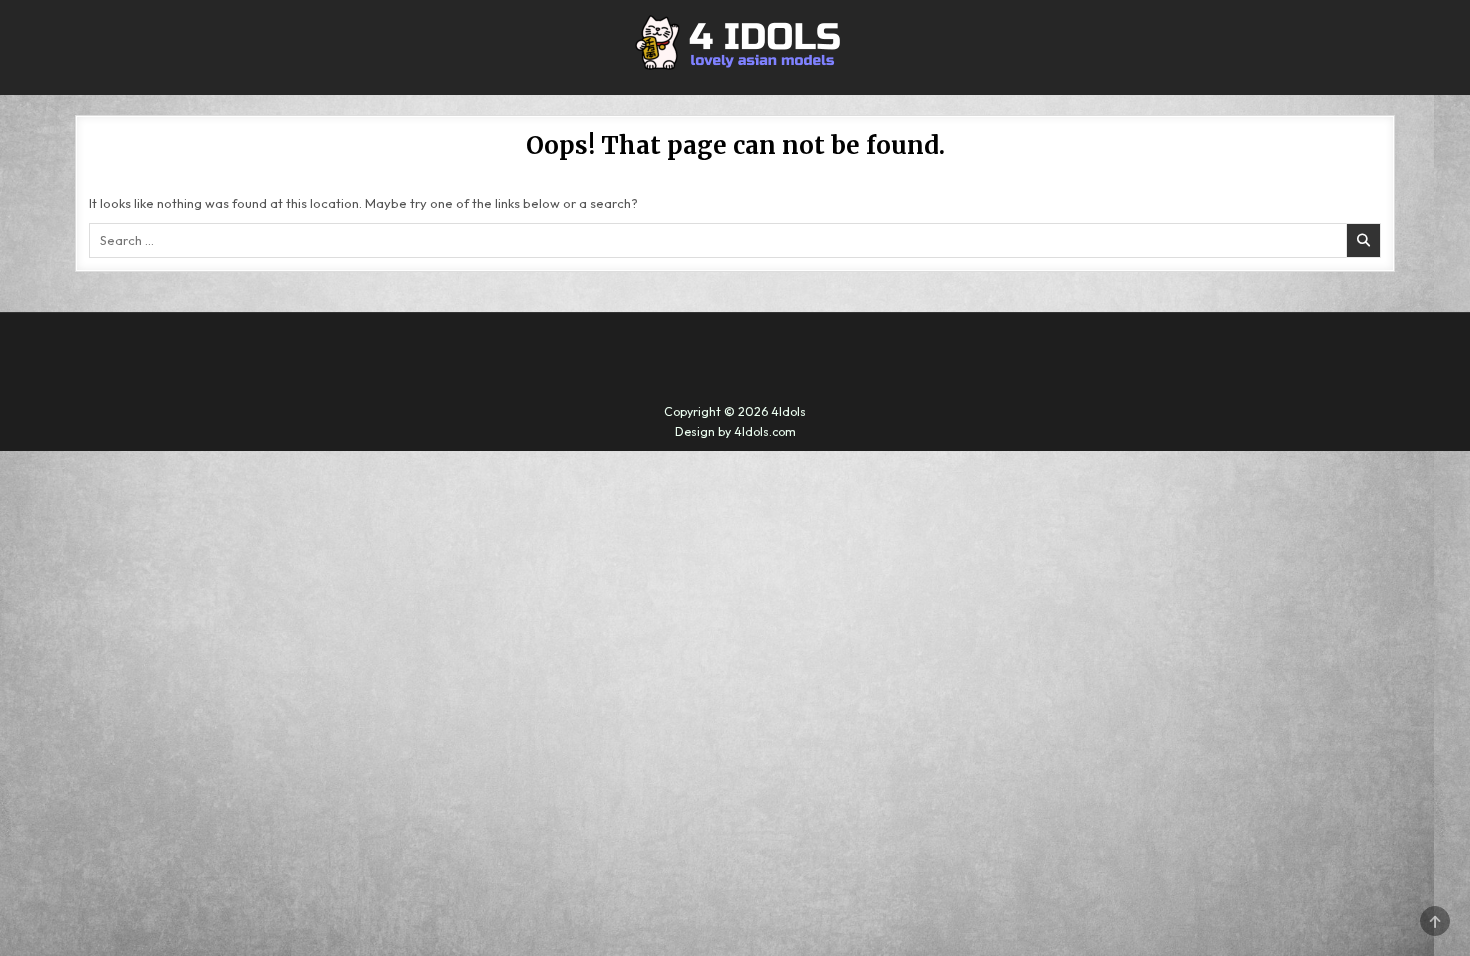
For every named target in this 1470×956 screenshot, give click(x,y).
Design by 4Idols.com (735, 431)
